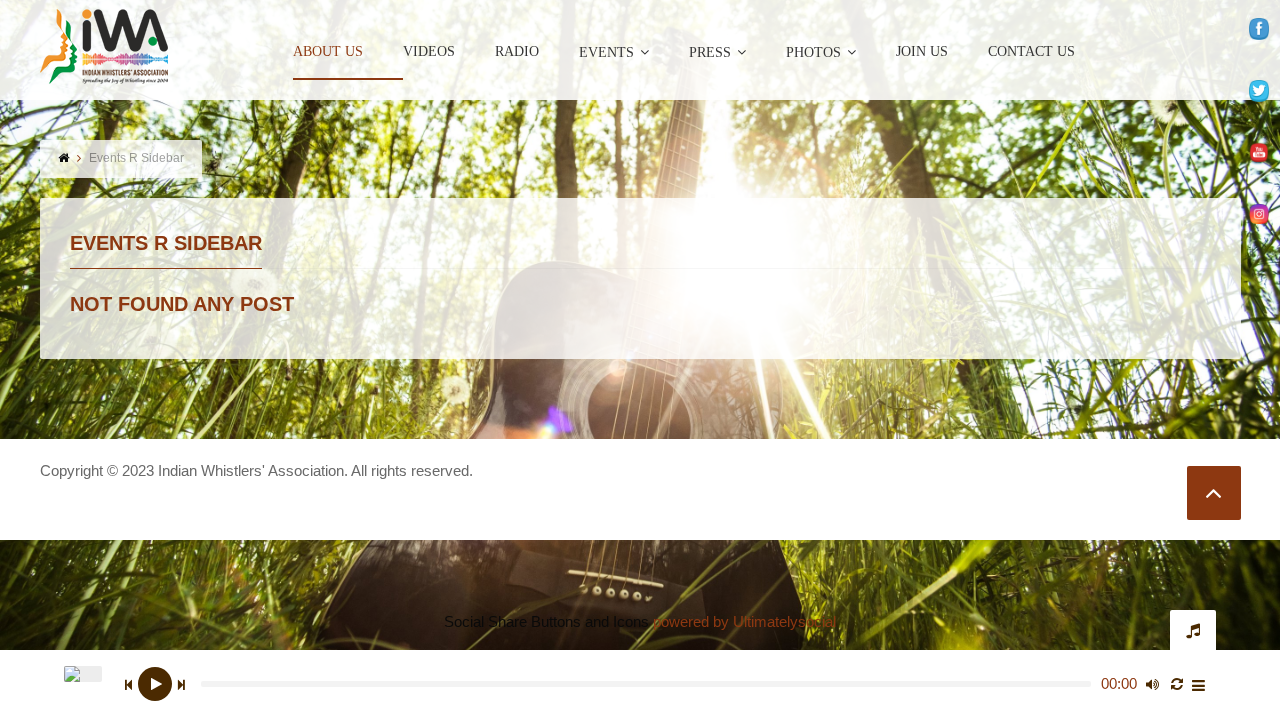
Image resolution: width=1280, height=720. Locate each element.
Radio (517, 52)
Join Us (922, 52)
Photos (813, 52)
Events (606, 52)
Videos (429, 52)
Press (710, 52)
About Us (328, 52)
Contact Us (1031, 52)
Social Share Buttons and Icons (546, 621)
